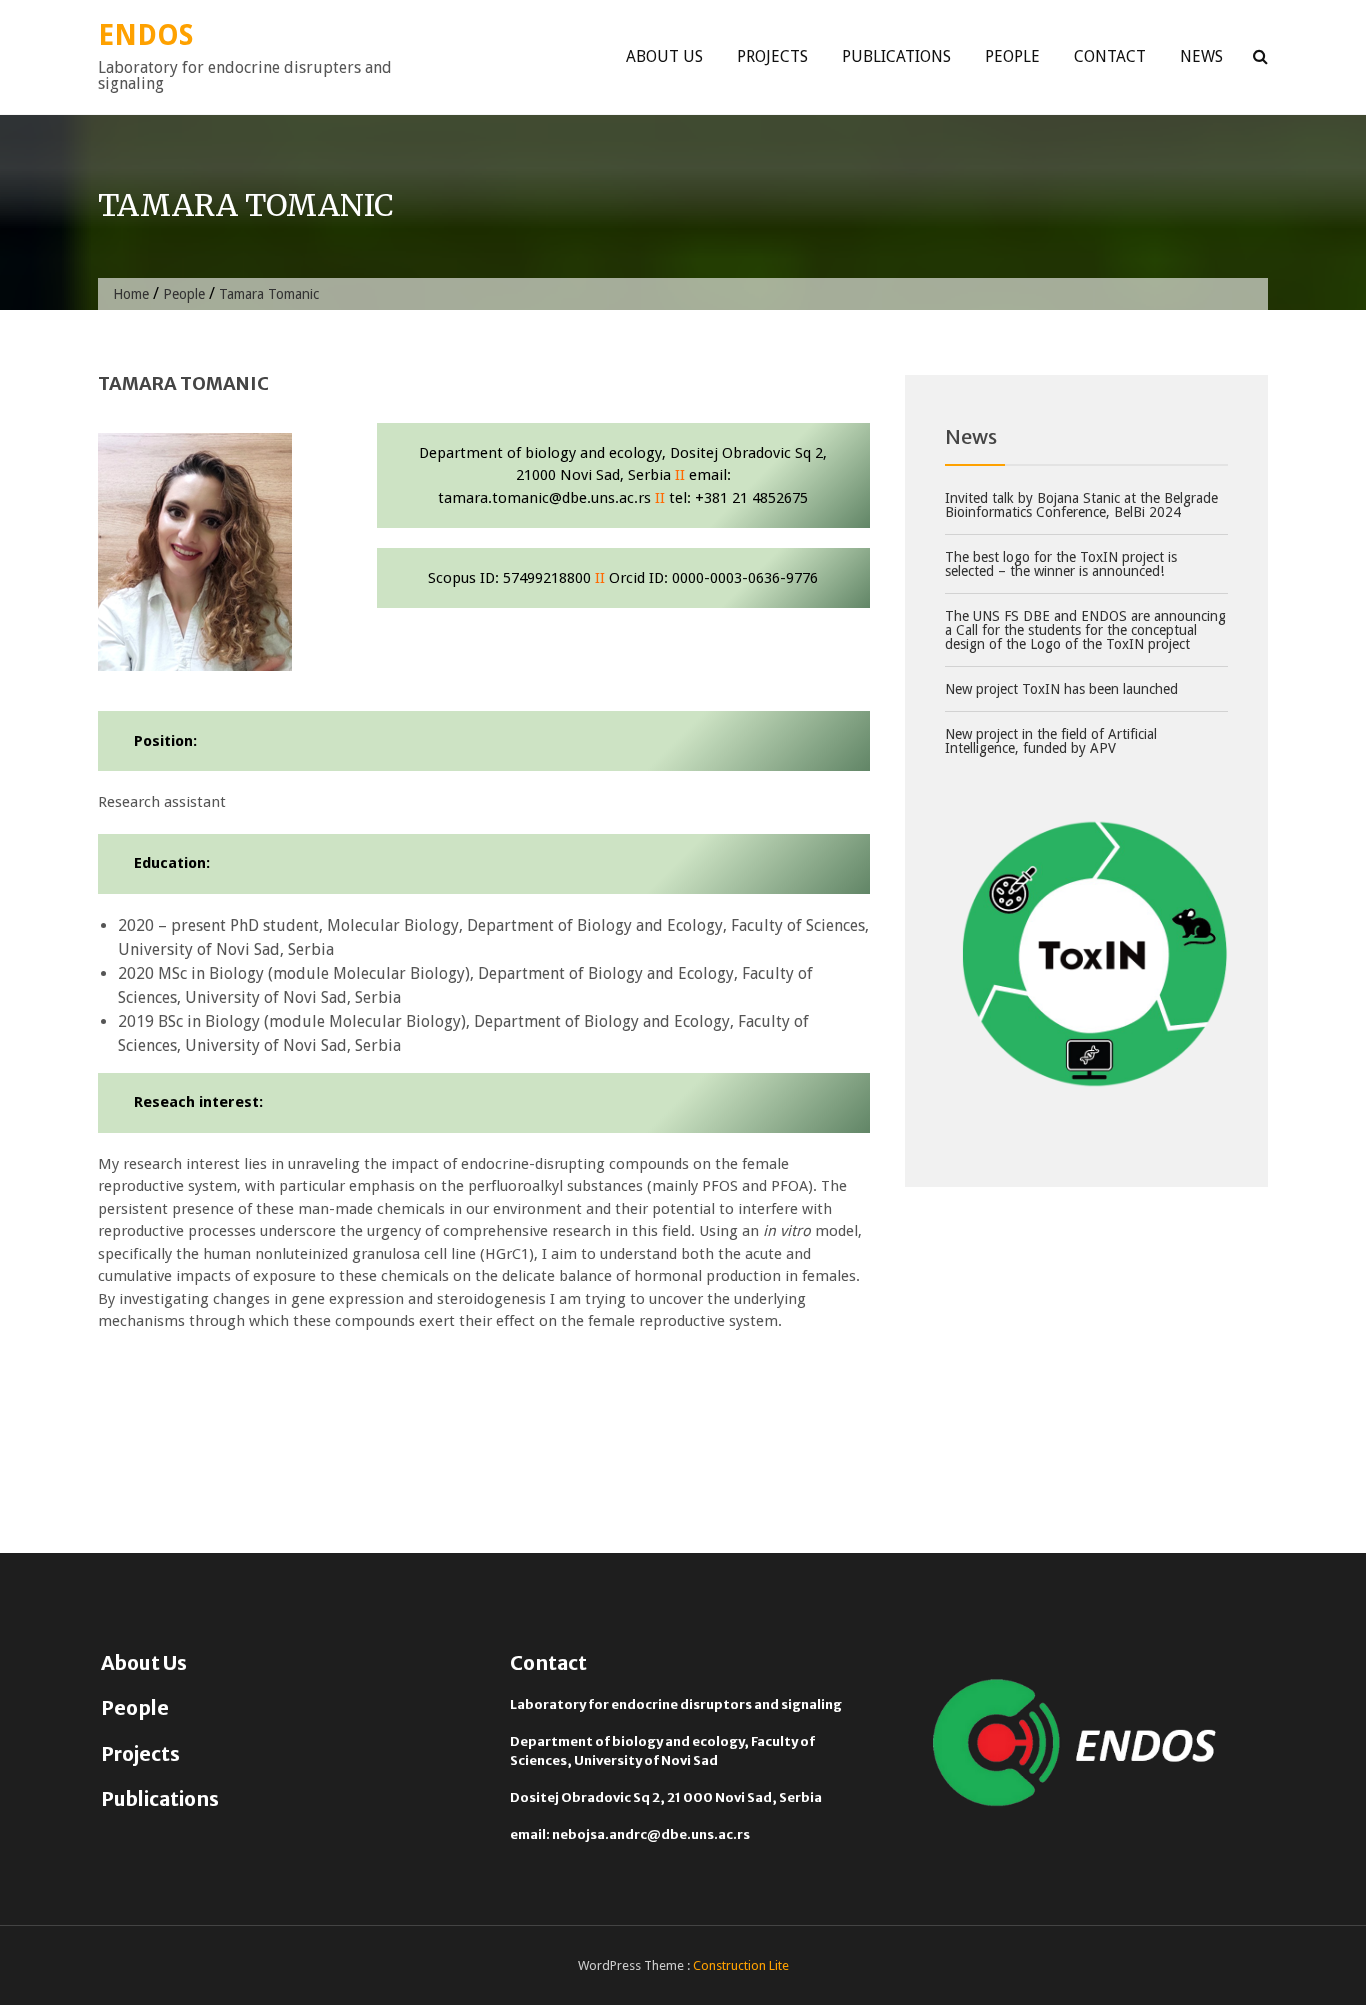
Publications (896, 56)
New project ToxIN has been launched (1061, 689)
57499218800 (547, 578)
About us (664, 56)
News (1201, 56)
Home (131, 294)
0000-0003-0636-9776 (745, 578)
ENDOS (145, 35)
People (1012, 56)
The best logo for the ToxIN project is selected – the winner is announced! (1061, 564)
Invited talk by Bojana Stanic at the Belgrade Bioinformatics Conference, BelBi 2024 (1081, 505)
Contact (1110, 56)
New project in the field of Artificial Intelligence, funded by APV (1051, 741)
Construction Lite (741, 1965)
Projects (772, 56)
